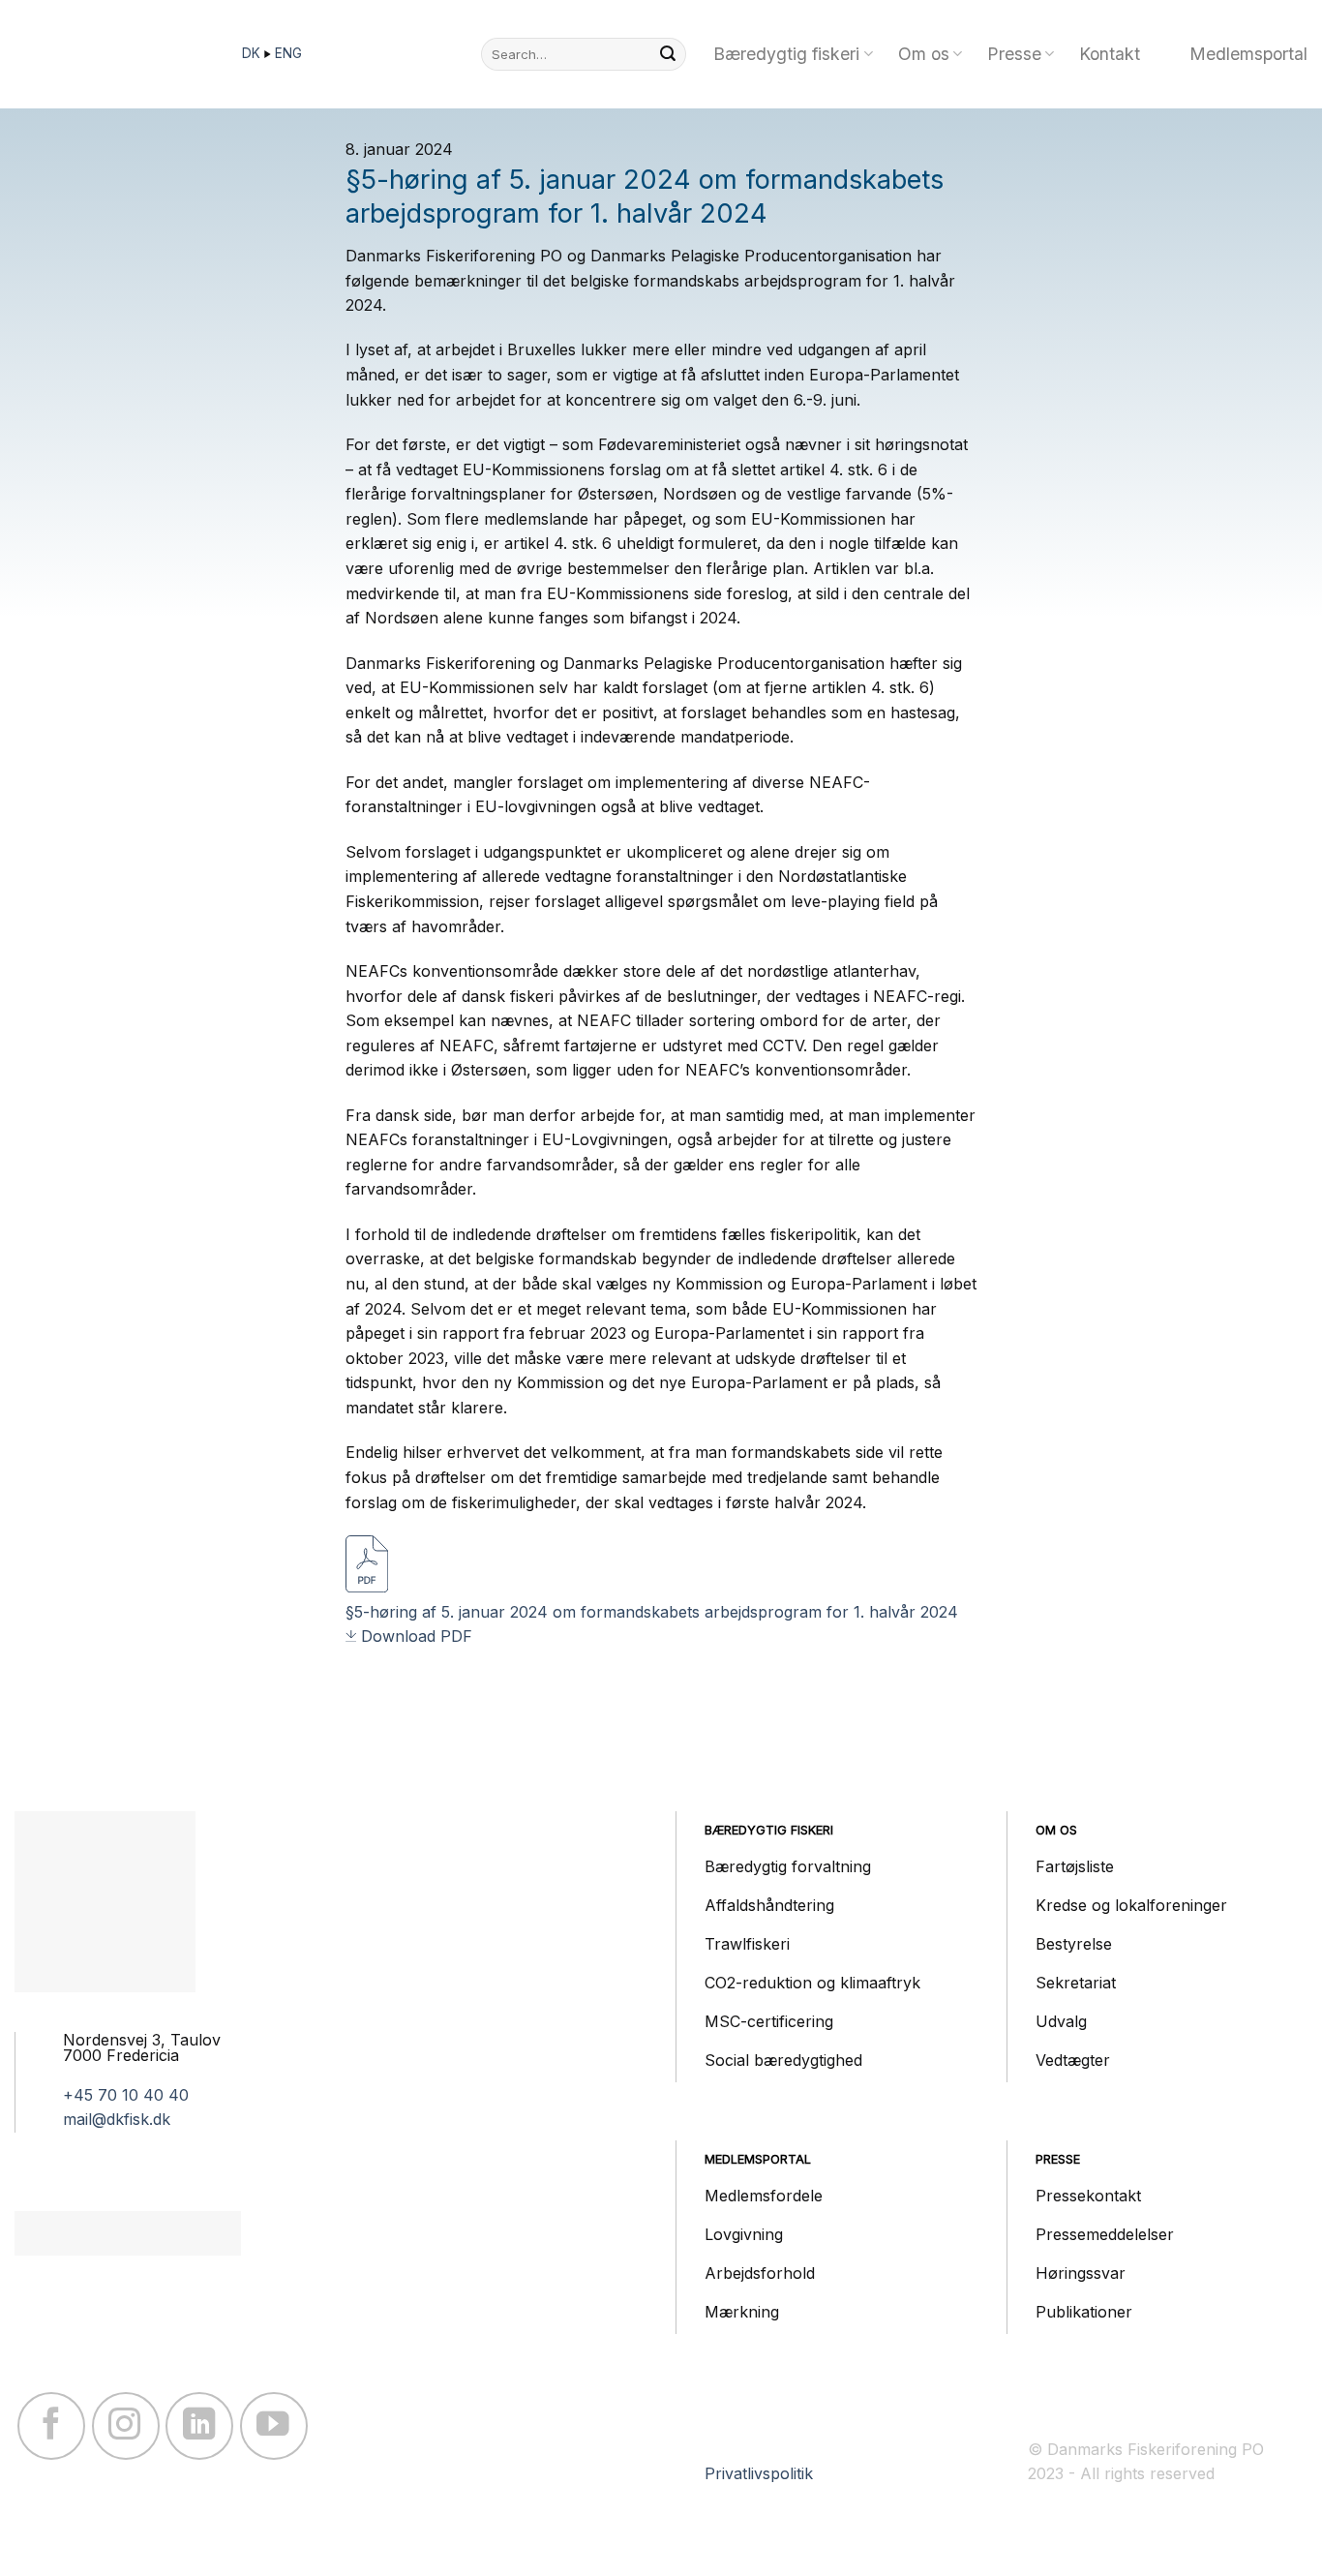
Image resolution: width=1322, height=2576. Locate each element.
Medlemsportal (1248, 54)
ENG (288, 53)
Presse (1014, 54)
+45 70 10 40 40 (126, 2095)
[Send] (668, 54)
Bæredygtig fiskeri (786, 54)
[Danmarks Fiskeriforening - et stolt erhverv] (111, 54)
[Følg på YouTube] (274, 2426)
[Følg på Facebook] (51, 2426)
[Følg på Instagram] (126, 2426)
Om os (924, 54)
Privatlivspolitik (759, 2473)
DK (253, 53)
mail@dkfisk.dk (117, 2119)
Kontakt (1110, 54)
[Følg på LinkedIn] (199, 2426)
